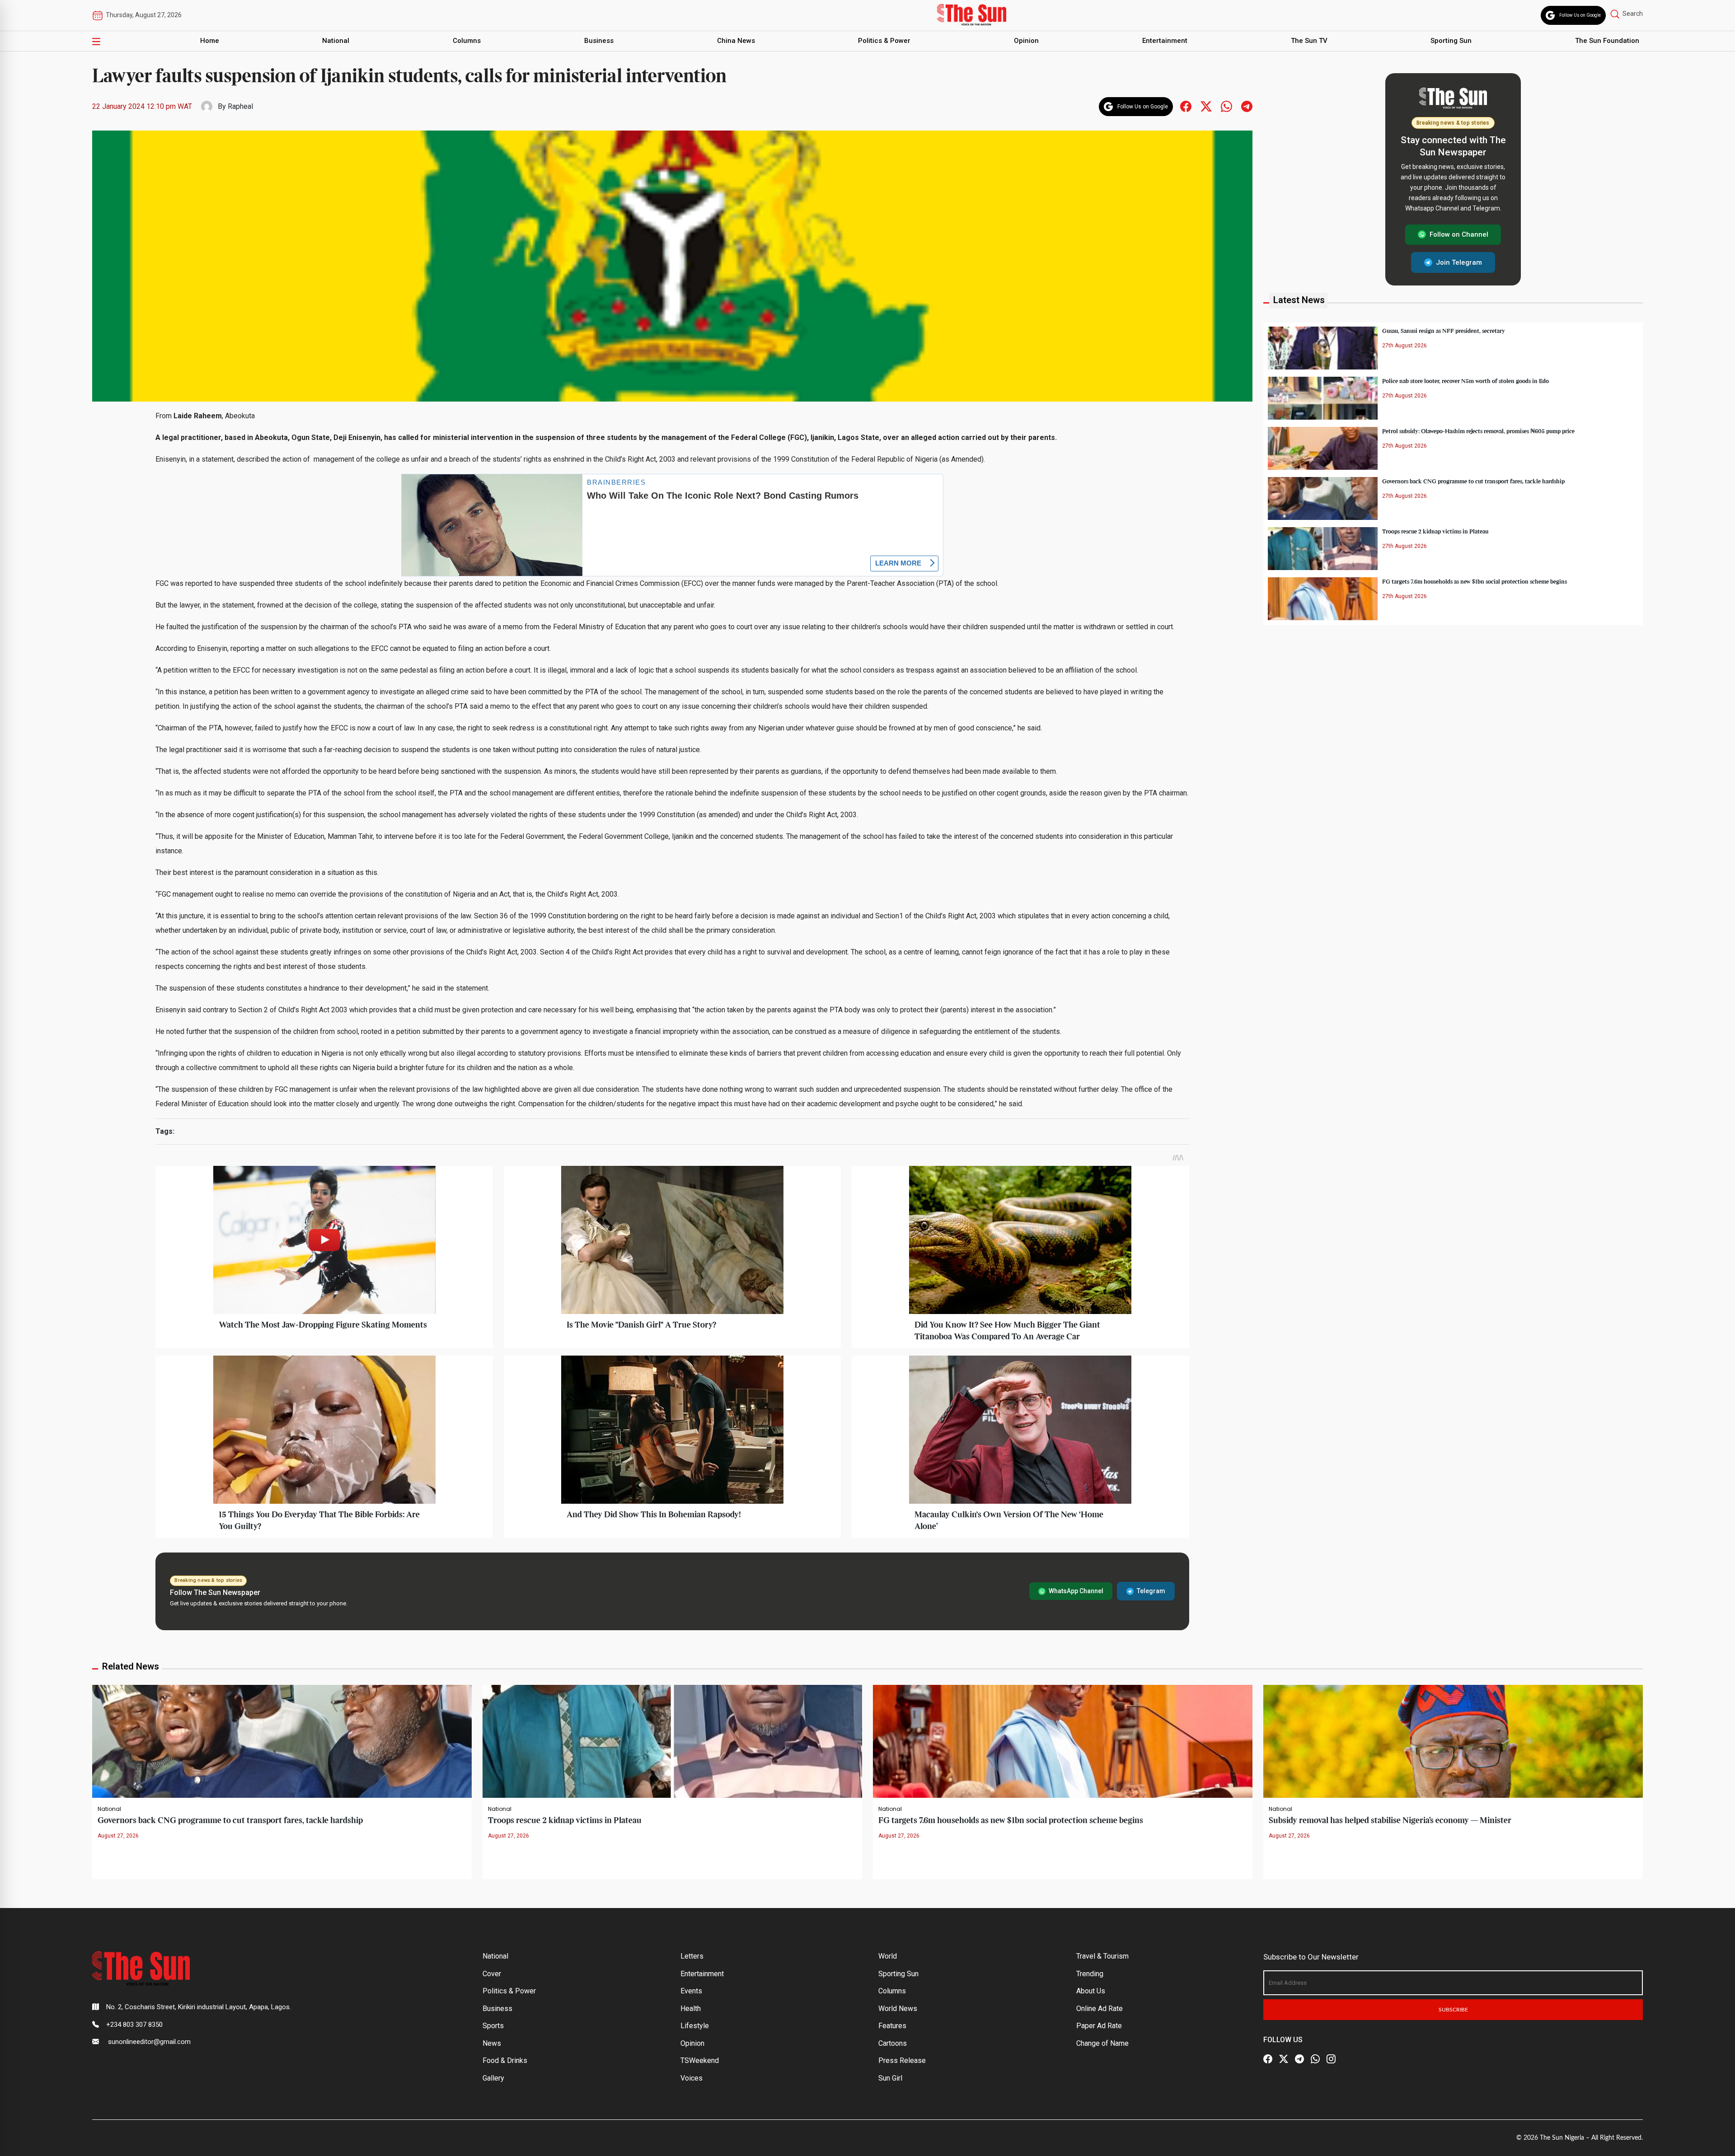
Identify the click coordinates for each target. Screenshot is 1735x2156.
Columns (467, 41)
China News (736, 41)
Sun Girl (890, 2078)
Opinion (1026, 41)
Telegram (1151, 1591)
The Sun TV (1309, 41)
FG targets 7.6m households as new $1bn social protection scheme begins (1475, 581)
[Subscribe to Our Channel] (1299, 2059)
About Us (1091, 1991)
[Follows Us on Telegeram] (1247, 106)
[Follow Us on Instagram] (1331, 2059)
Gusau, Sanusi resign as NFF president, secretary (1444, 331)
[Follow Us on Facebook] (1268, 2059)
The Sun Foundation (1607, 41)
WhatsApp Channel (1076, 1591)
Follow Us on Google (1580, 15)
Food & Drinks (505, 2060)
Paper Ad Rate (1099, 2026)
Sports (493, 2026)
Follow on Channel (1459, 234)
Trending (1090, 1974)
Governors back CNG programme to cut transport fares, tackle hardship (1473, 481)
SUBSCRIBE (1453, 2010)
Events (691, 1991)
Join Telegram (1459, 262)
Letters (692, 1956)
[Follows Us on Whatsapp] (1226, 106)
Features (892, 2026)
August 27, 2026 (118, 1836)
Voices (692, 2078)
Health (691, 2009)
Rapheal (240, 106)
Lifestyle (695, 2026)
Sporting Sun (1451, 41)
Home (210, 41)
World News (898, 2009)
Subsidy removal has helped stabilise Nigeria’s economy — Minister (1390, 1821)
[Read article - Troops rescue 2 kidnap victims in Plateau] (672, 1741)
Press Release (902, 2060)
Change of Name (1102, 2043)
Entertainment (1165, 41)
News (492, 2043)
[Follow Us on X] (1284, 2059)
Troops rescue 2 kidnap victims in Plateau (1435, 531)
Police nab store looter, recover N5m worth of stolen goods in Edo (1465, 381)
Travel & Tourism (1102, 1956)
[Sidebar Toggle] (96, 41)
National (336, 41)
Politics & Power (884, 41)
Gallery (493, 2078)
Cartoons (893, 2043)
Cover (492, 1974)
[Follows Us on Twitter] (1206, 106)
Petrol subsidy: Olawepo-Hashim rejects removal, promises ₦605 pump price (1478, 431)
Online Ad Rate (1100, 2009)
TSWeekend (700, 2060)
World (888, 1956)
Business (599, 41)
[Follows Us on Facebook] (1186, 106)
